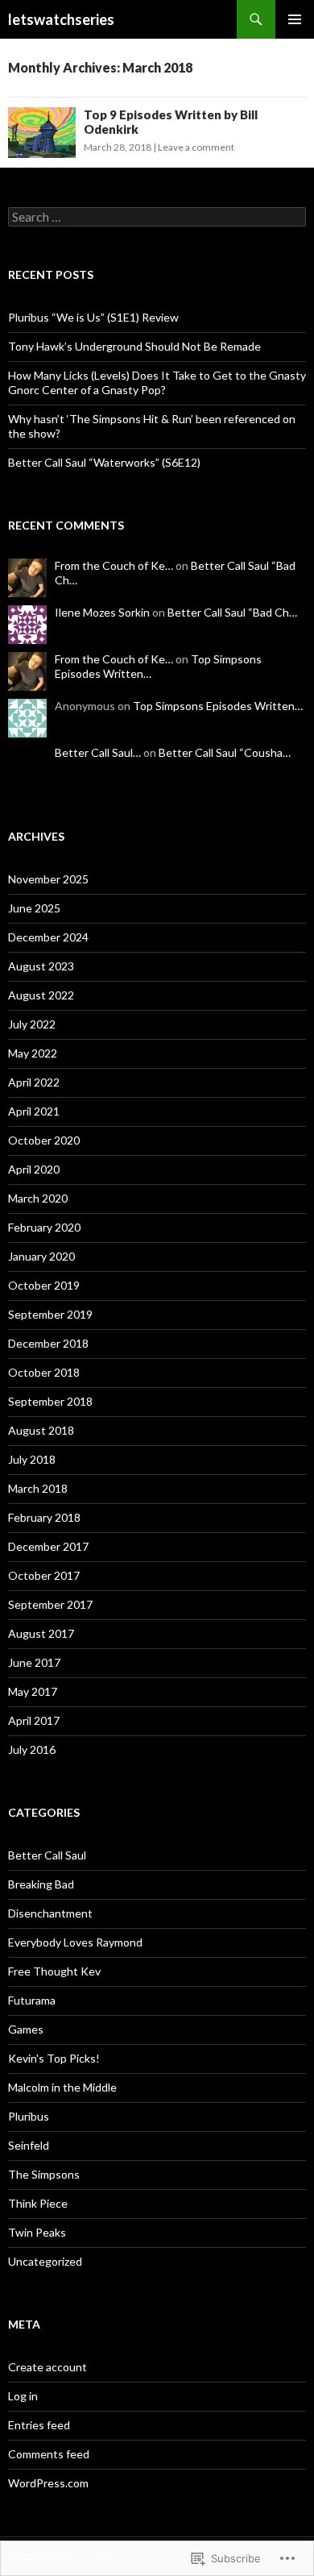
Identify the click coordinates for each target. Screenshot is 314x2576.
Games (26, 2029)
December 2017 (48, 1546)
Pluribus (29, 2116)
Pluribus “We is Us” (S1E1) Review (93, 317)
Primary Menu (295, 19)
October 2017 (44, 1575)
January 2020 (41, 1256)
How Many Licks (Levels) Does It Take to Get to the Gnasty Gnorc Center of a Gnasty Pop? (157, 382)
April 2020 (34, 1169)
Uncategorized (45, 2261)
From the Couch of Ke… (114, 565)
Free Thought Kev (54, 1971)
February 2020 (44, 1227)
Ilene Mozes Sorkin (102, 612)
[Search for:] (157, 217)
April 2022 (34, 1082)
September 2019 (50, 1314)
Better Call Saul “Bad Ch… (232, 612)
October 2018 (44, 1372)
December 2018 (48, 1343)
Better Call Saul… (98, 752)
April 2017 (34, 1720)
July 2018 (32, 1459)
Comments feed (49, 2454)
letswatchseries (61, 19)
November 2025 (48, 879)
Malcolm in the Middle (62, 2087)
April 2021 (34, 1111)
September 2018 (50, 1401)
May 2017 (33, 1691)
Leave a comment (196, 147)
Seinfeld (29, 2145)
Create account (48, 2367)
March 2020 (38, 1198)
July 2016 (32, 1749)
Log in (23, 2396)
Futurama (32, 2000)
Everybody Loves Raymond (75, 1942)
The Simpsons (44, 2174)
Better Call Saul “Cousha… (225, 752)
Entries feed (39, 2425)
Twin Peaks (37, 2232)
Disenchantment (50, 1913)
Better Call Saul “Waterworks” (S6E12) (104, 462)
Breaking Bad (41, 1884)
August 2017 (41, 1633)
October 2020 (44, 1140)
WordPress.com (48, 2483)
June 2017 (34, 1662)
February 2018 (44, 1517)
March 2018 (38, 1488)
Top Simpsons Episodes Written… (218, 706)
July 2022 (32, 1024)
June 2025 (34, 908)
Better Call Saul (47, 1855)
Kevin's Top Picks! (54, 2058)
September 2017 (50, 1604)
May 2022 (33, 1053)
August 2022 (41, 995)
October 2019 (44, 1285)
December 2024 (48, 937)
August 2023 (41, 966)
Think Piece (38, 2203)
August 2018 (41, 1430)
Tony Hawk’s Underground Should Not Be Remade (134, 346)
